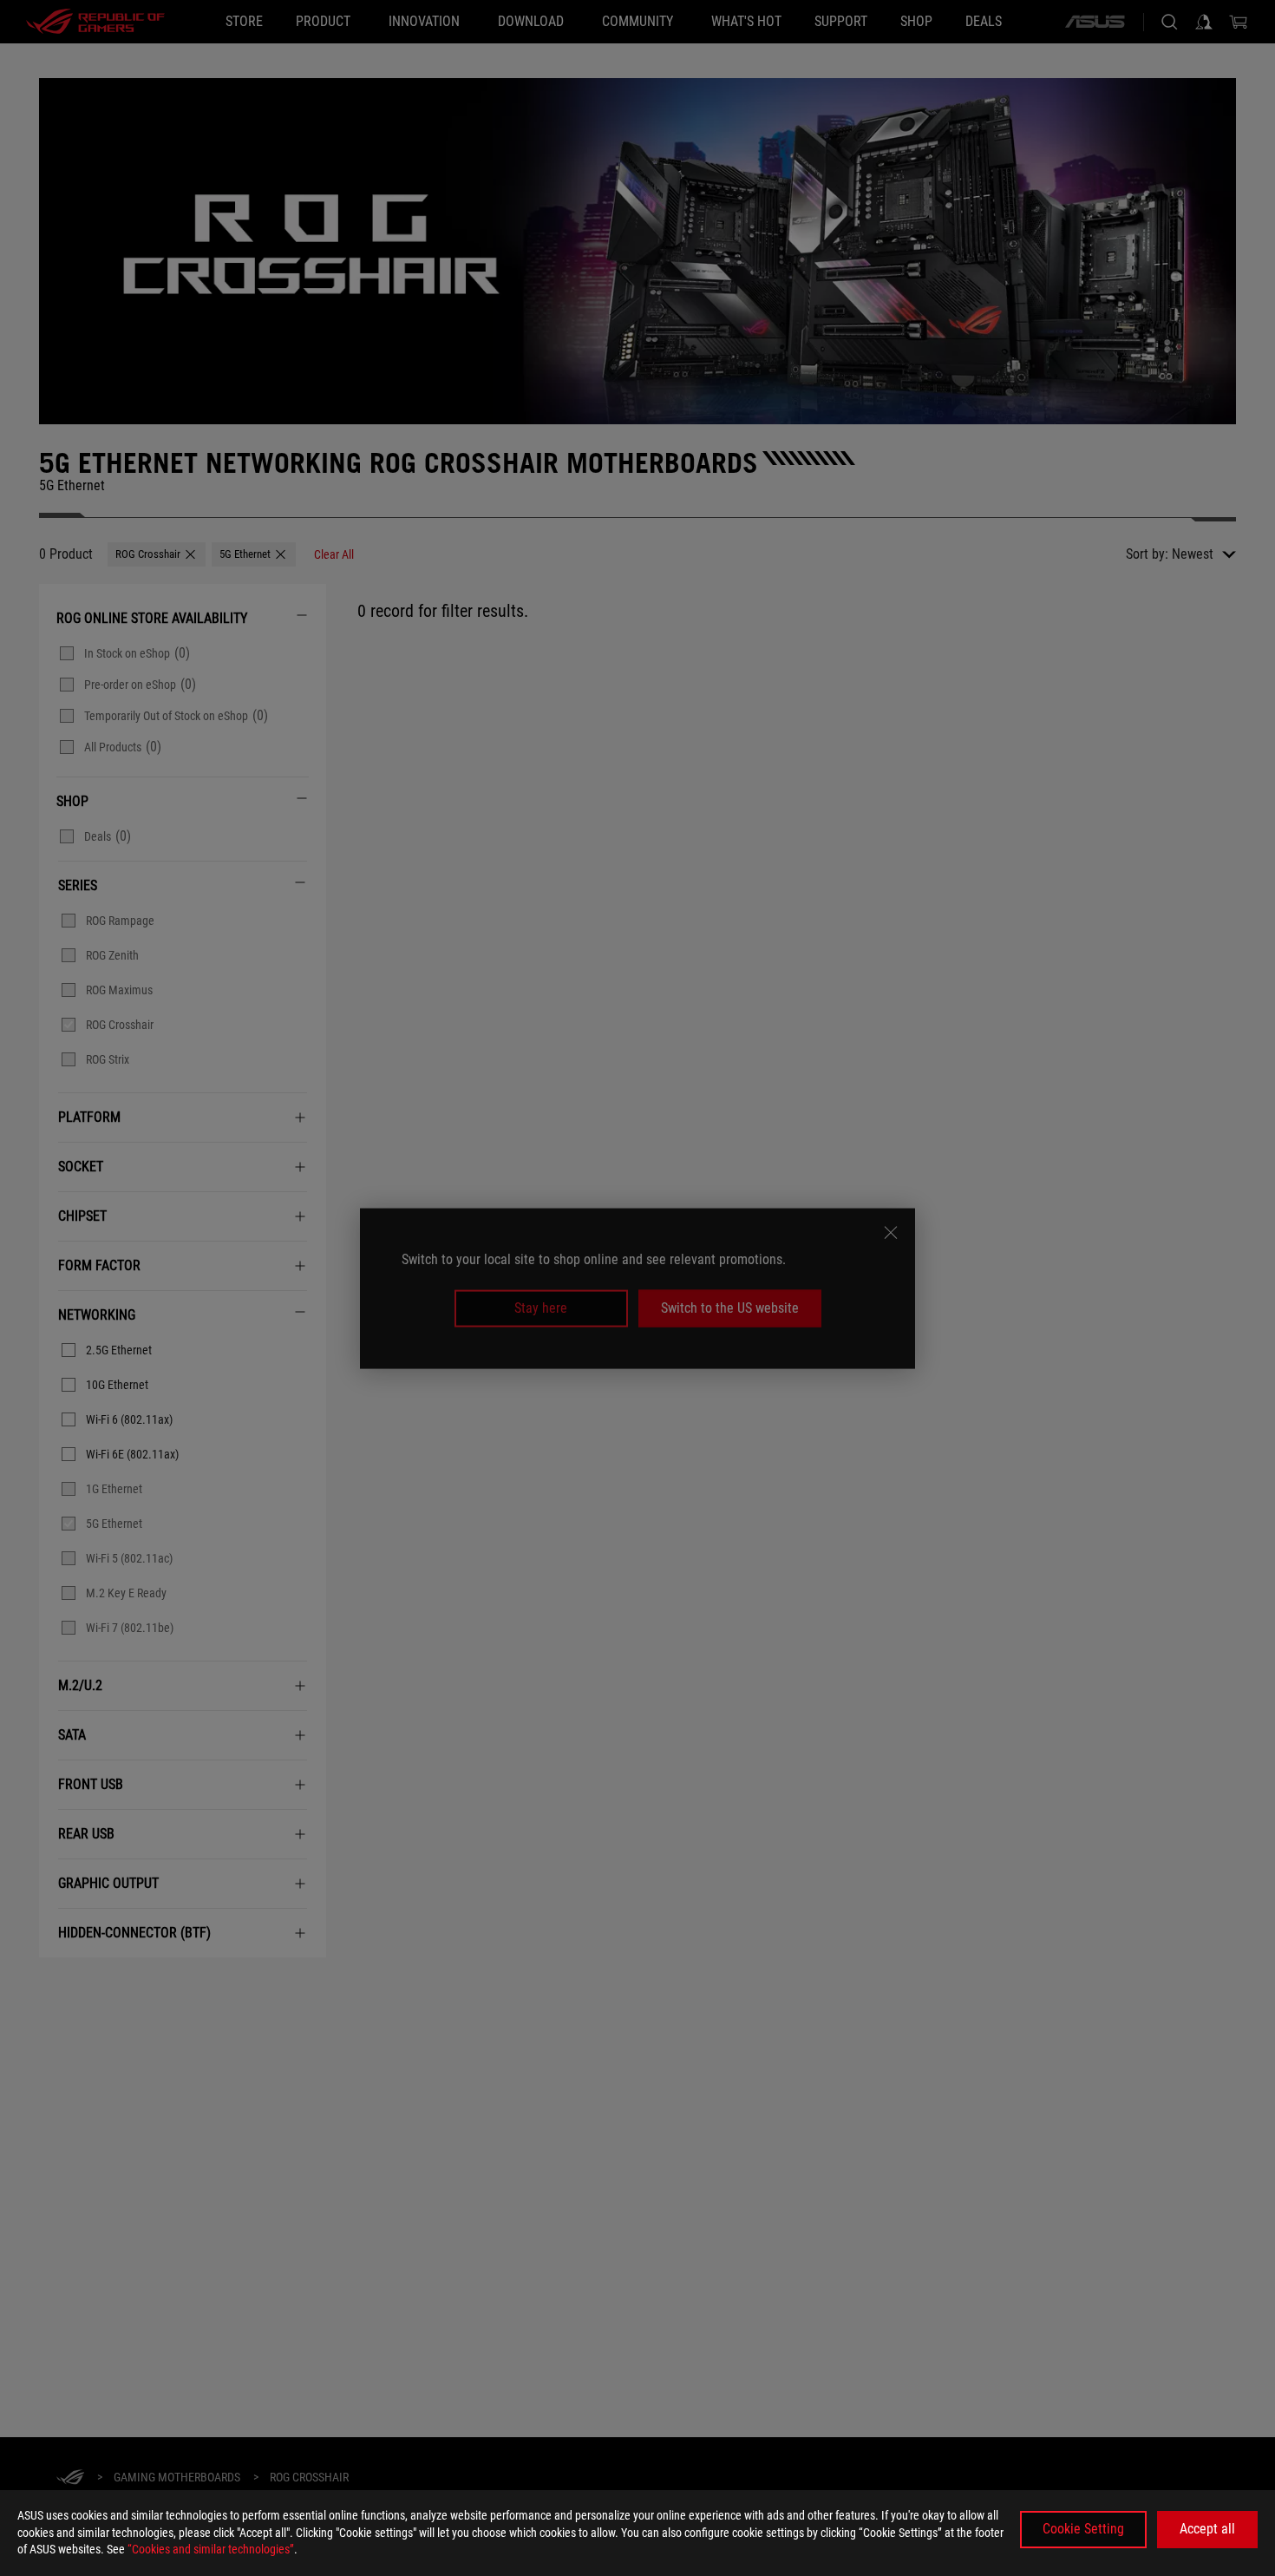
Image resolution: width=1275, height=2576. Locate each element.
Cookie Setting (1083, 2529)
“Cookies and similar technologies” (211, 2549)
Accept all (1207, 2529)
